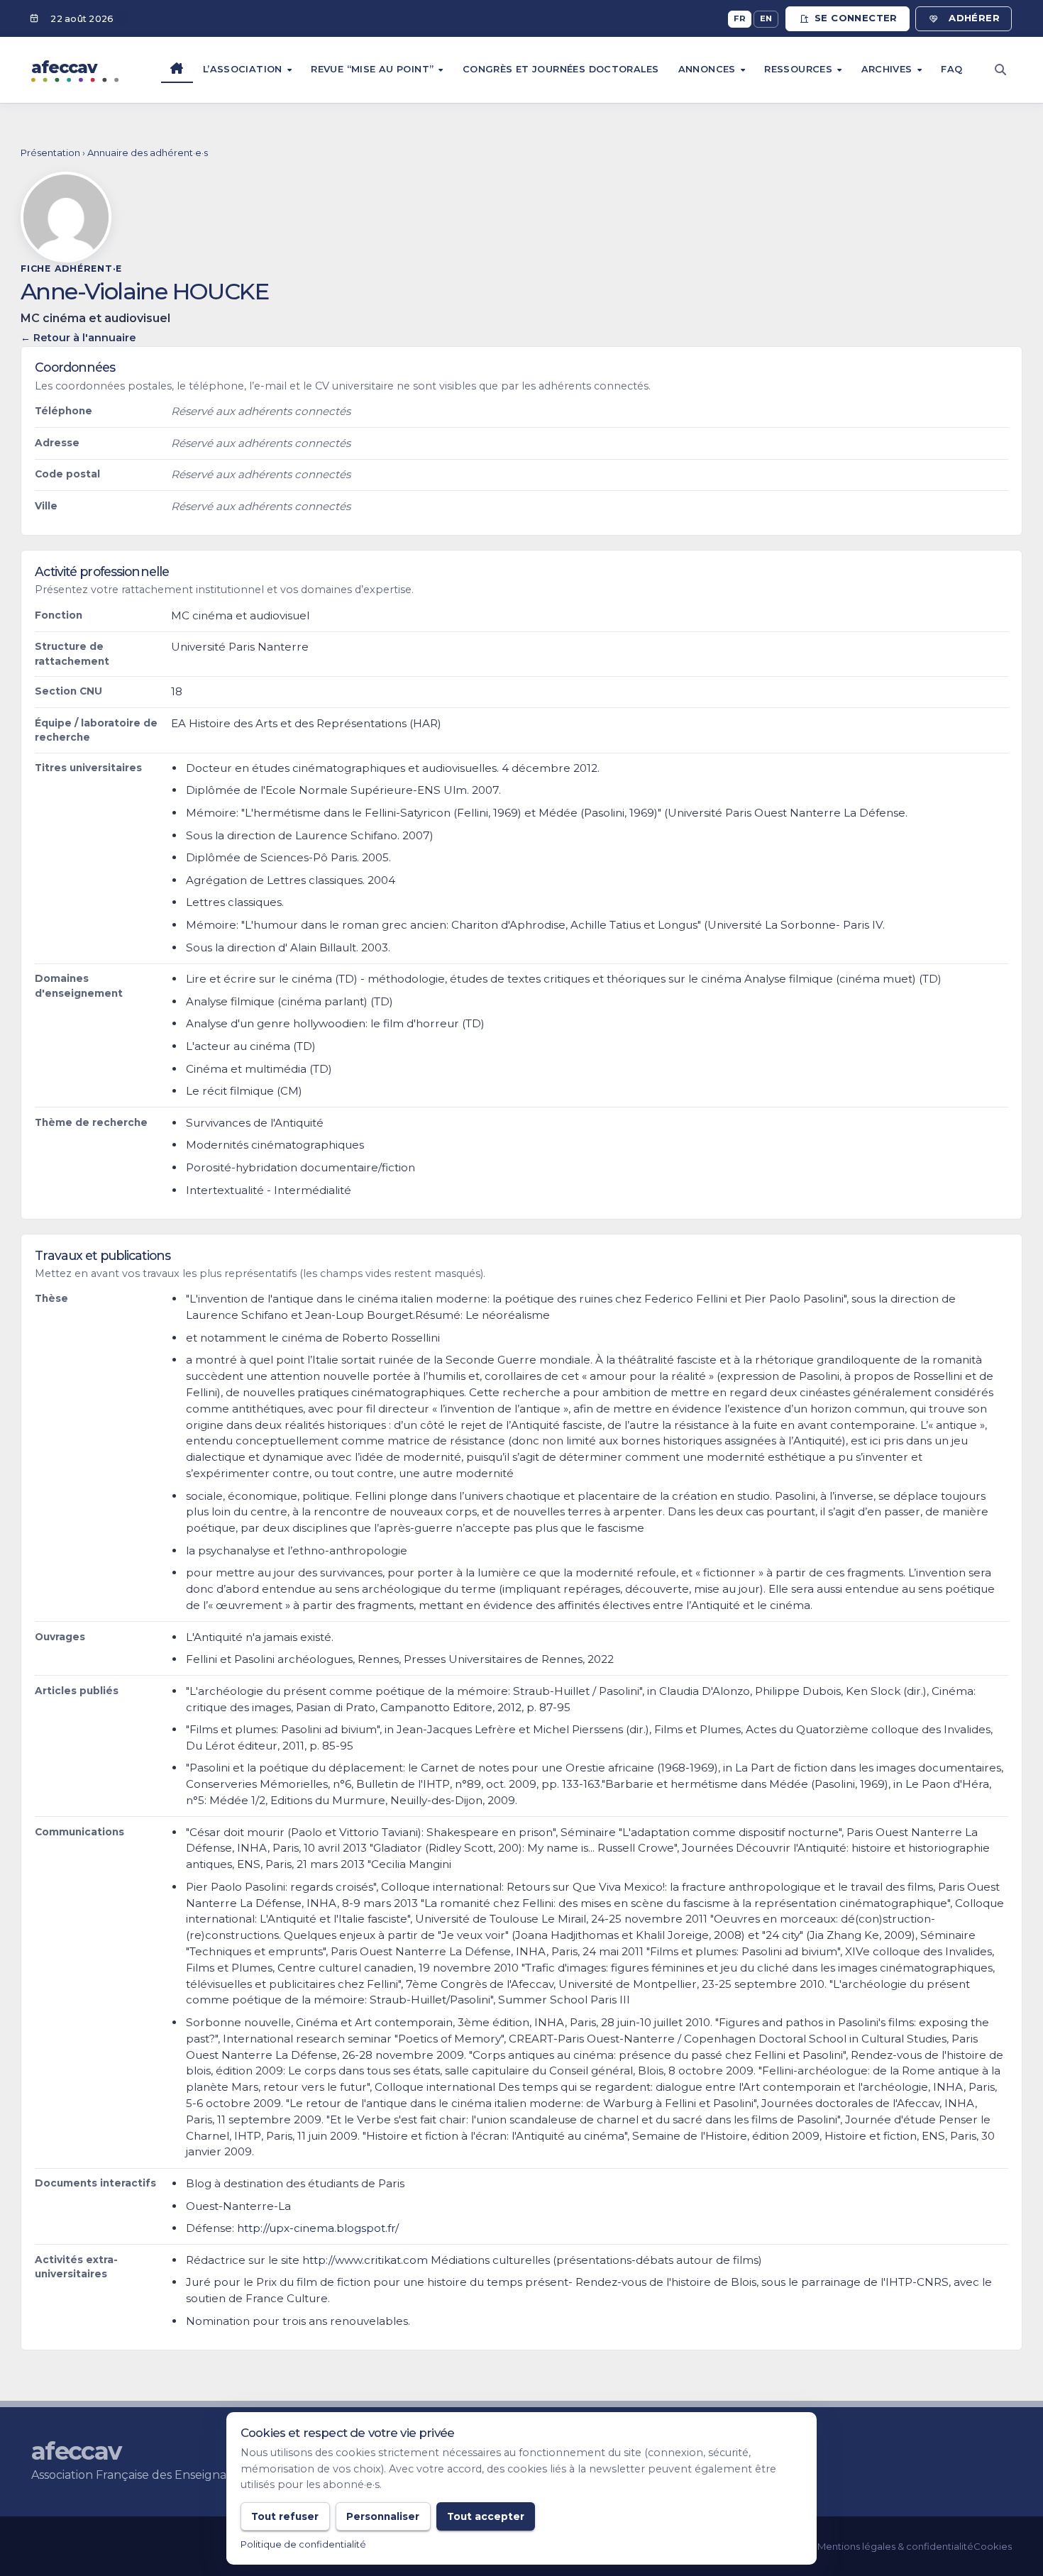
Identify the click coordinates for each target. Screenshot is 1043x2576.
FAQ (951, 69)
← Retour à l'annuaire (78, 338)
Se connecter (856, 18)
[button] (1000, 70)
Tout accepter (486, 2516)
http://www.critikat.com (365, 2260)
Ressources (800, 69)
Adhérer (974, 18)
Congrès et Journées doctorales (561, 69)
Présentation (50, 153)
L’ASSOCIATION (244, 69)
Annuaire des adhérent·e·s (148, 153)
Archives (888, 69)
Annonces (708, 69)
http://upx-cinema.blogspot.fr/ (318, 2228)
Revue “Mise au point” (374, 69)
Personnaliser (383, 2516)
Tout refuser (285, 2516)
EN (766, 18)
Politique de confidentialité (303, 2544)
